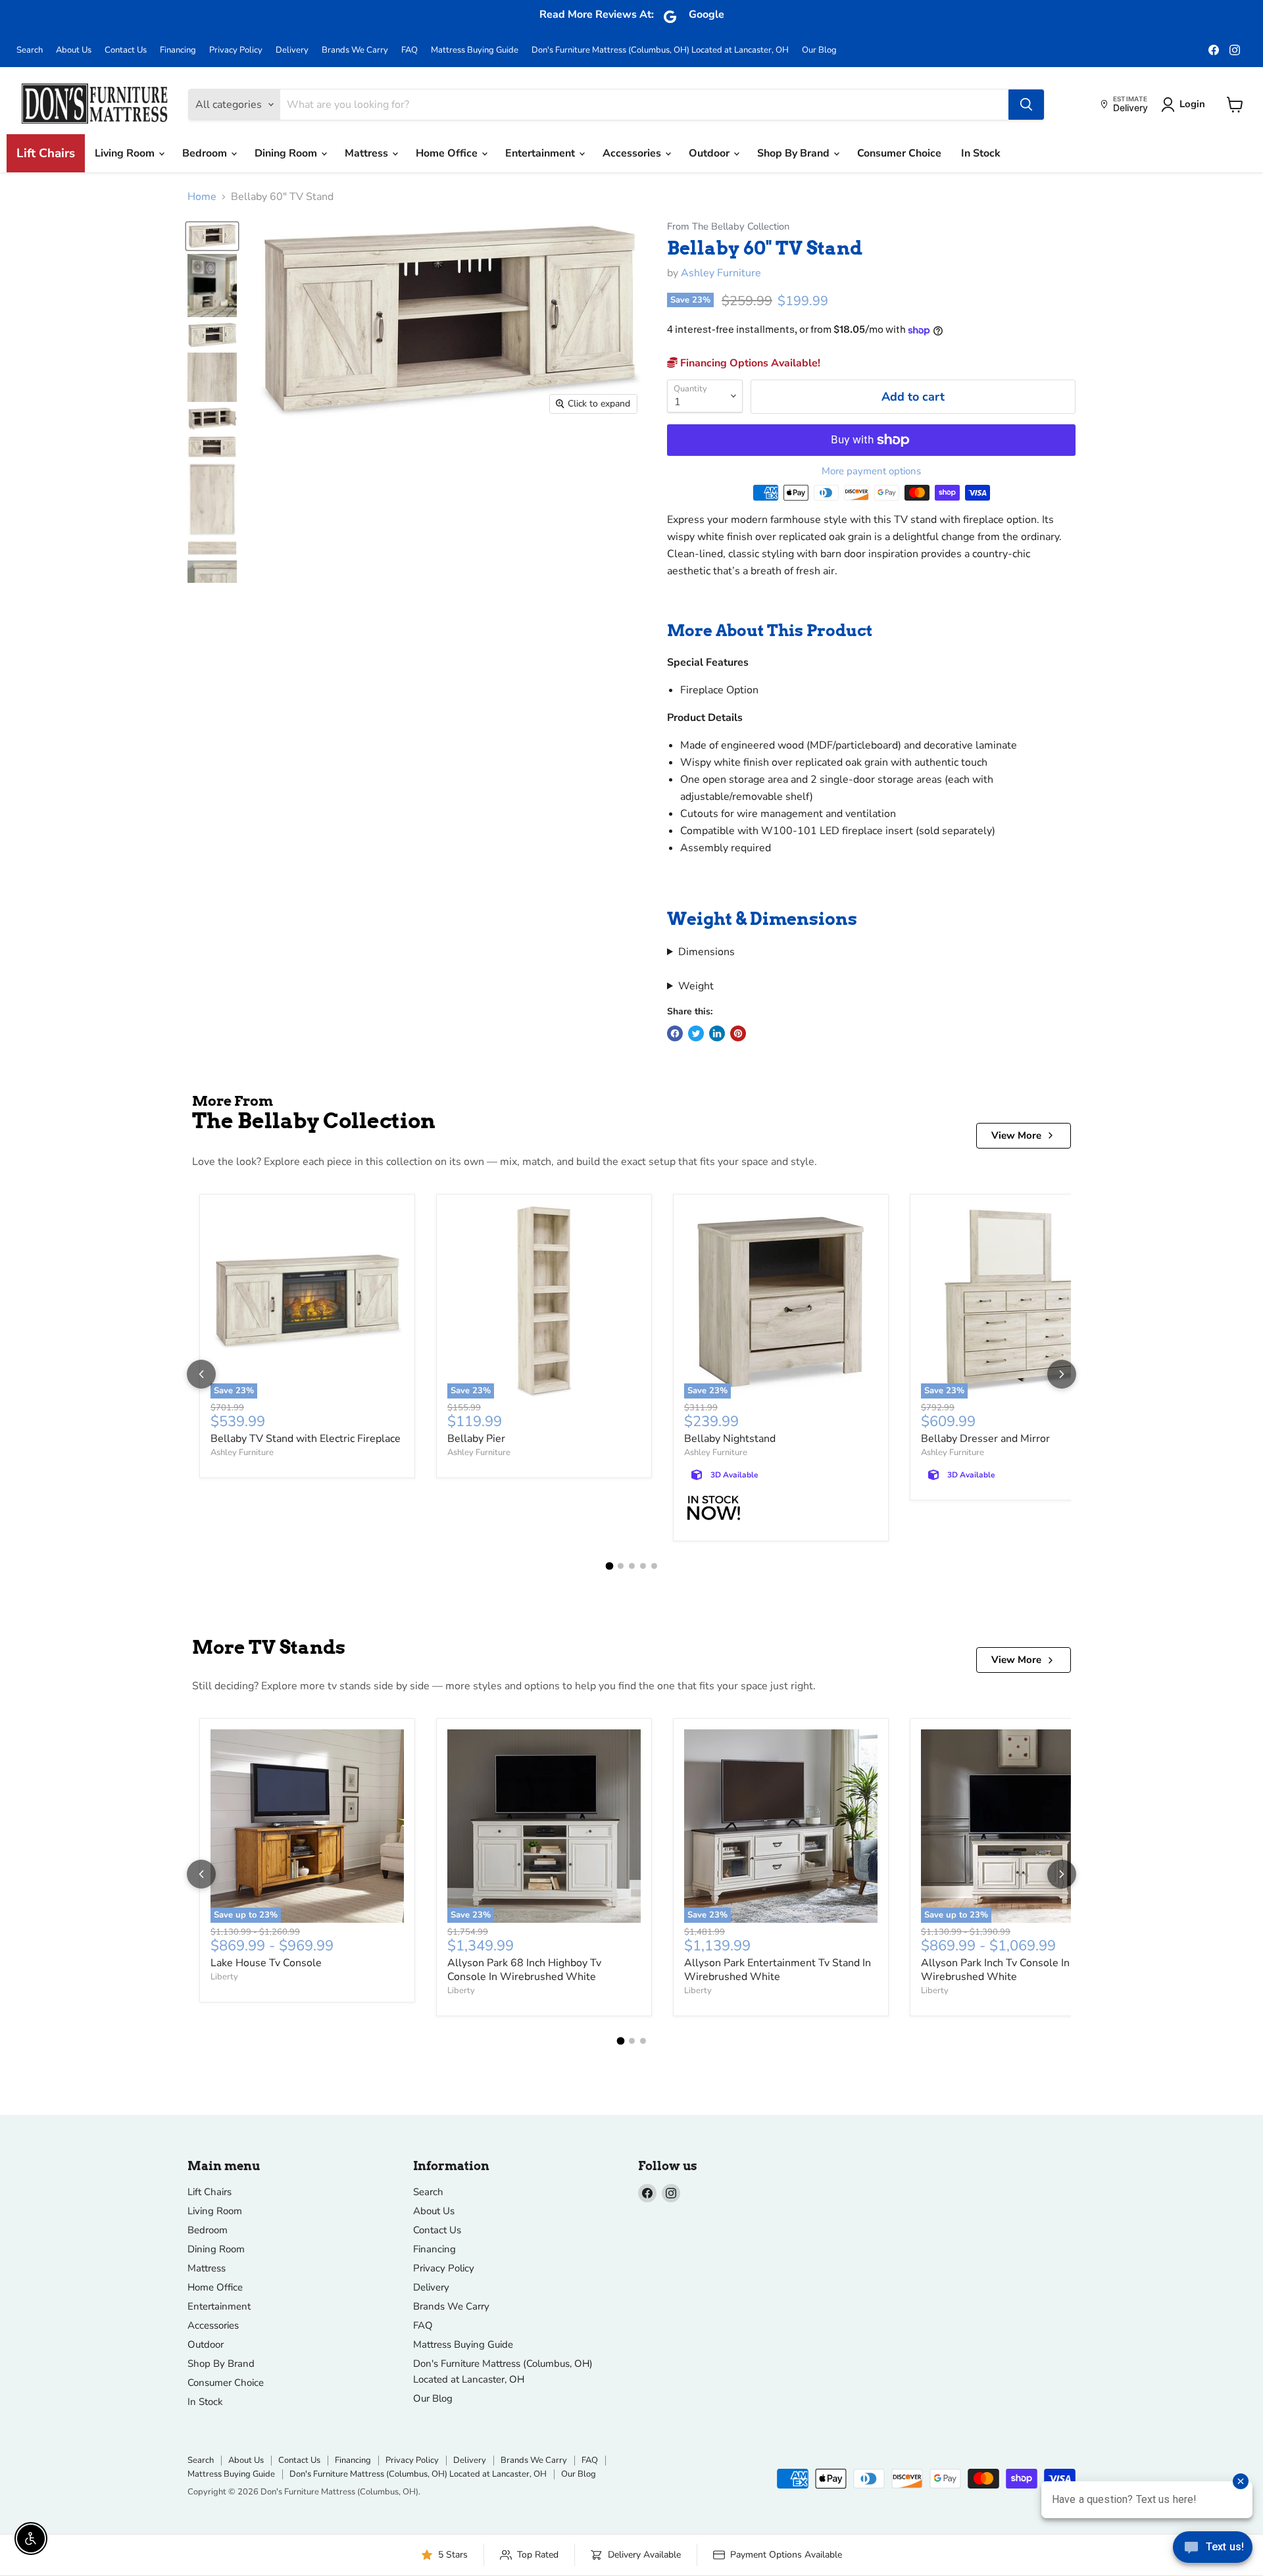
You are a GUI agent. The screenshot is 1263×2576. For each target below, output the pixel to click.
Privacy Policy (236, 50)
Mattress (368, 153)
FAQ (409, 50)
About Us (74, 50)
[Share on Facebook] (675, 1033)
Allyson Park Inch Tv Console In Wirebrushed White (995, 1970)
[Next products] (1062, 1374)
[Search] (1026, 105)
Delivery (292, 50)
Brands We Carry (355, 50)
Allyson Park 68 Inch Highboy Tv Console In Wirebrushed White (524, 1970)
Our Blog (819, 50)
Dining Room (287, 153)
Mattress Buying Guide (475, 50)
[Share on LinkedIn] (717, 1033)
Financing (178, 50)
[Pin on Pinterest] (738, 1033)
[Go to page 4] (643, 1566)
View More (1016, 1135)
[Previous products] (201, 1374)
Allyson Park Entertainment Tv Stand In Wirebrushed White (778, 1970)
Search (30, 50)
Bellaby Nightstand (730, 1439)
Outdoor (710, 153)
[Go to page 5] (654, 1566)
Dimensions (706, 952)
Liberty (224, 1977)
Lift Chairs (46, 153)
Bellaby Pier (476, 1439)
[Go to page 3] (632, 1566)
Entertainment (541, 153)
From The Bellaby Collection (728, 227)
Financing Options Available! (749, 363)
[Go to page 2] (621, 1566)
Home (202, 197)
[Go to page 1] (609, 1566)
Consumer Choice (899, 153)
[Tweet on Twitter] (696, 1033)
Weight (696, 986)
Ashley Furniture (721, 273)
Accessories (633, 153)
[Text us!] (1213, 2550)
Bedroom (206, 153)
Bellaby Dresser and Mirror (985, 1439)
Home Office (448, 153)
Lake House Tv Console (266, 1963)
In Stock (981, 153)
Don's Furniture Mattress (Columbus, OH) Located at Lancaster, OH (660, 50)
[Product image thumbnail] (212, 285)
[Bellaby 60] (212, 236)
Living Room (126, 153)
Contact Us (126, 50)
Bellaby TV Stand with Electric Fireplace (306, 1439)
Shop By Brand (795, 153)
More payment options (871, 471)
